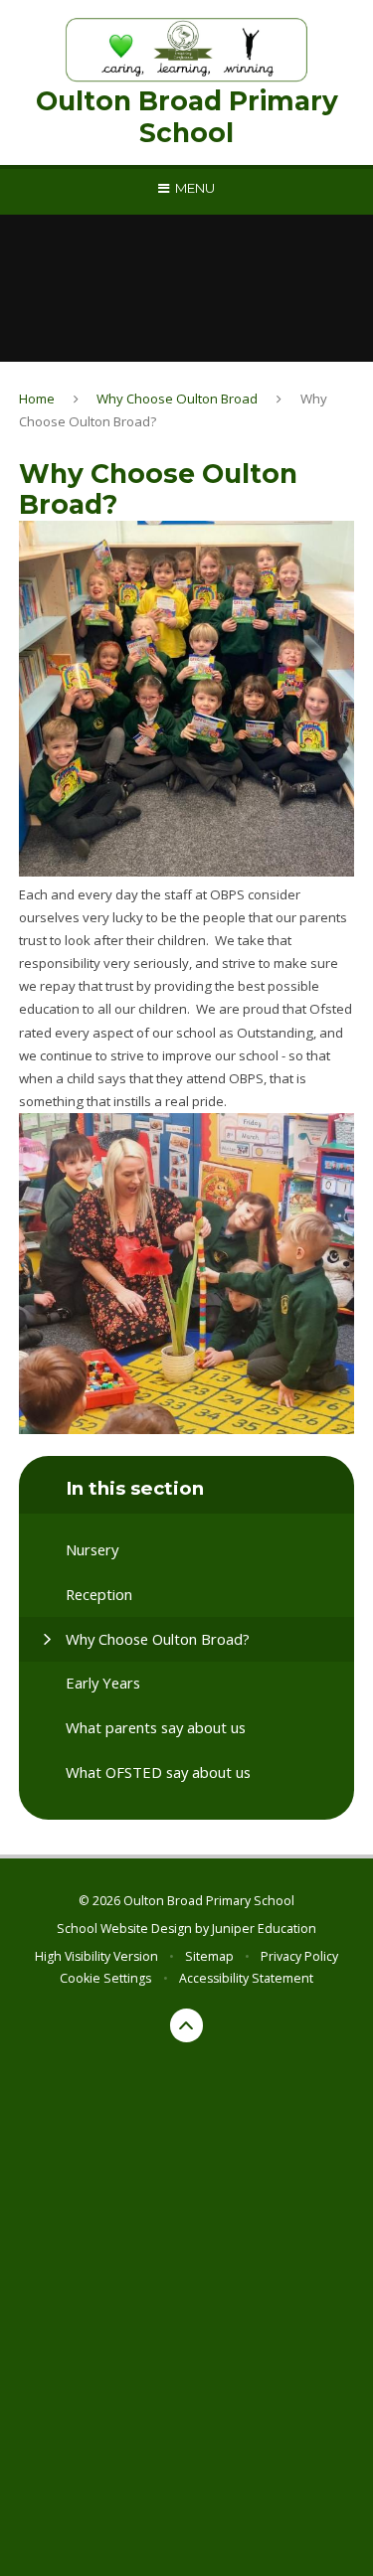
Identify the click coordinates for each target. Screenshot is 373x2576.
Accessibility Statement (246, 1978)
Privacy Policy (299, 1956)
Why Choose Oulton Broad (177, 399)
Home (37, 399)
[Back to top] (187, 2025)
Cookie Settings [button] (105, 1978)
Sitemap (209, 1956)
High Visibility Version (96, 1956)
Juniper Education (264, 1929)
